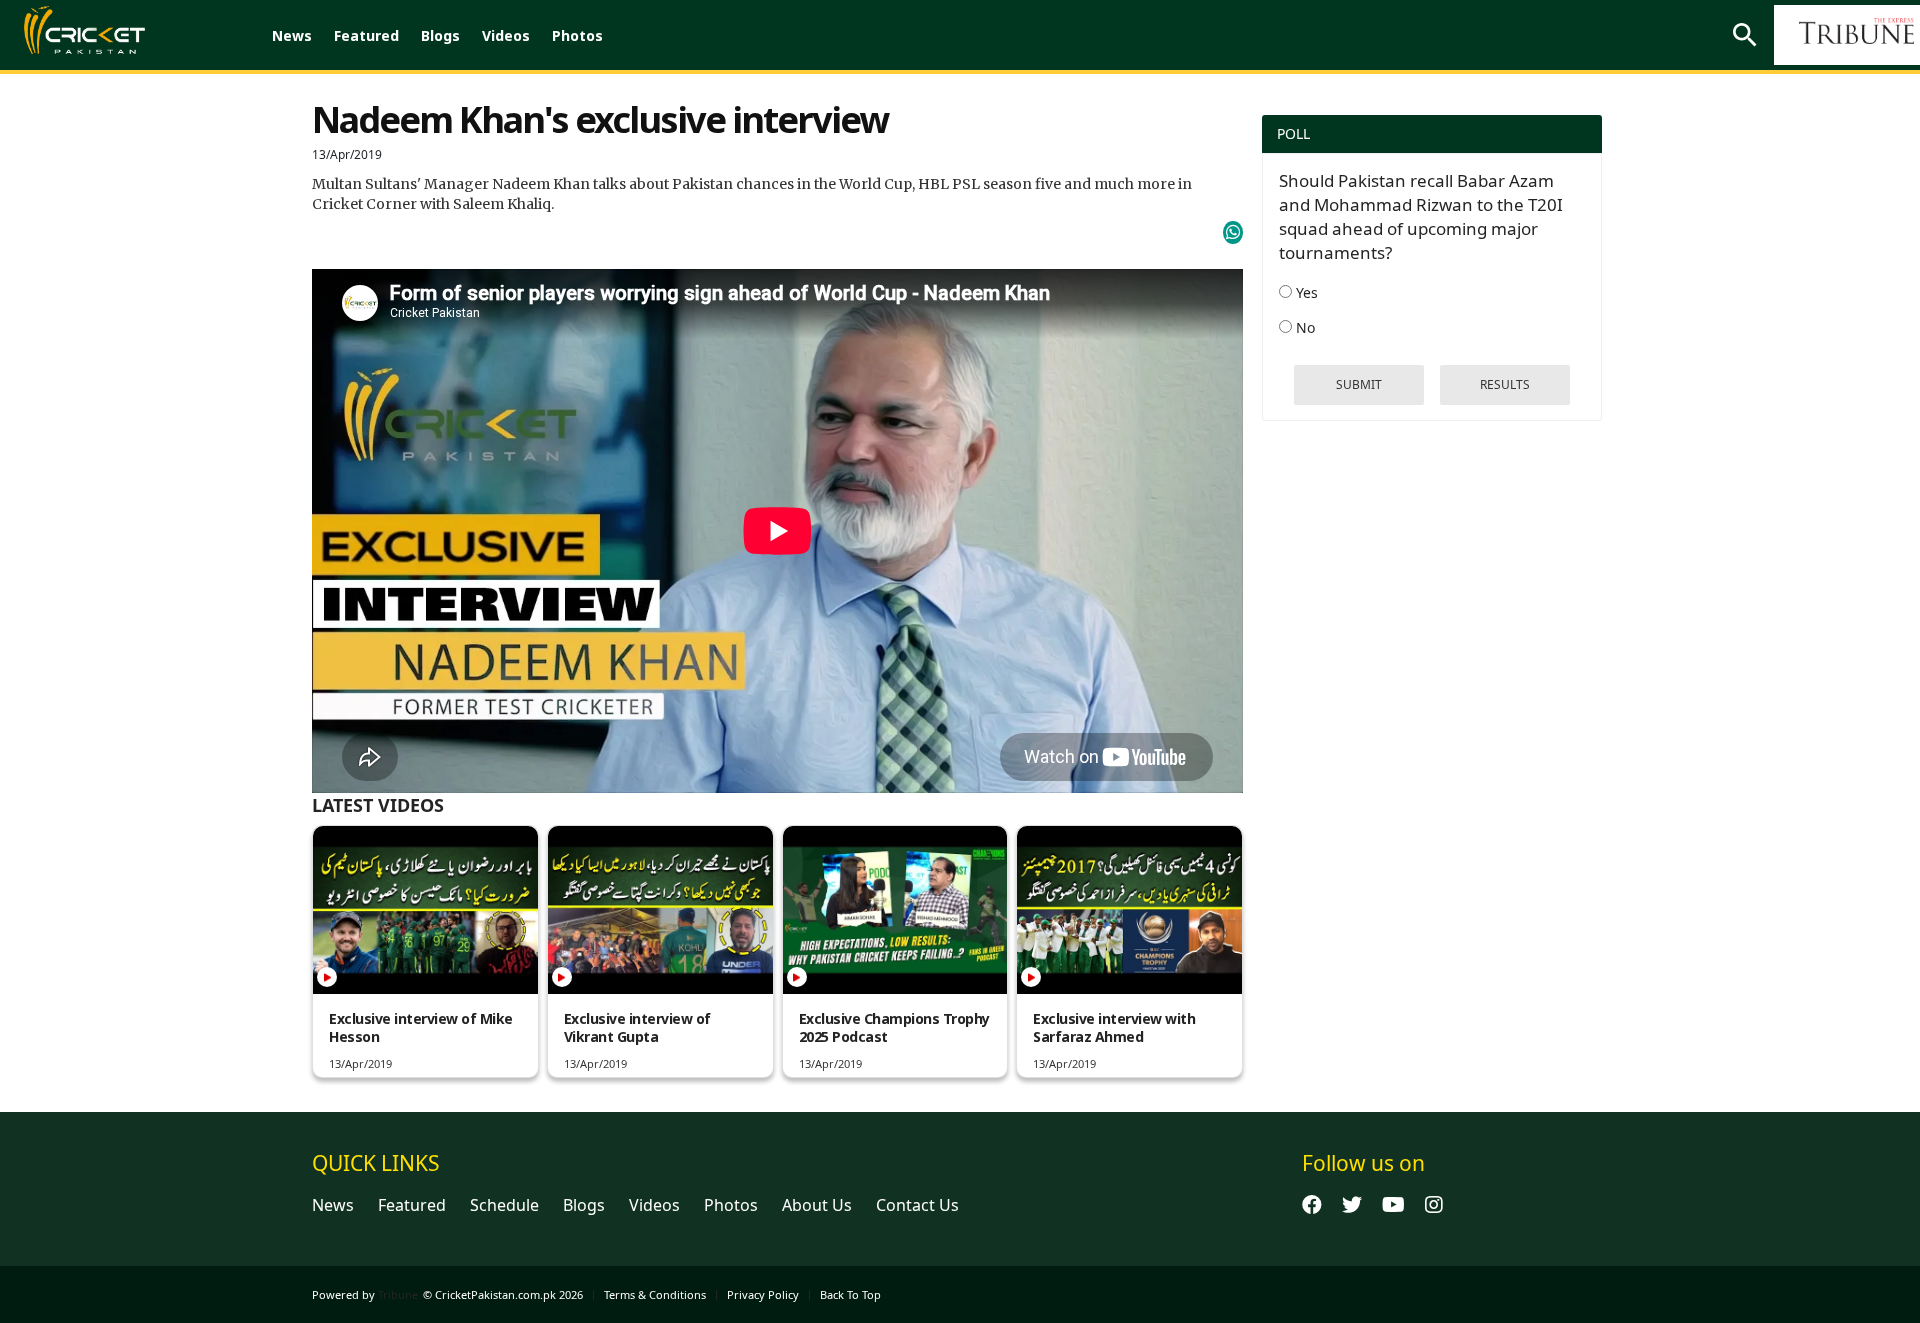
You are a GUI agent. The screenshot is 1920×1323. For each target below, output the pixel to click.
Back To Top (850, 1294)
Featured (366, 35)
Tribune (398, 1294)
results (1505, 384)
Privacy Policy (763, 1294)
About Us (817, 1205)
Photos (577, 35)
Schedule (504, 1205)
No (1303, 327)
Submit (1359, 384)
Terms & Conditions (655, 1294)
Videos (506, 35)
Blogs (440, 35)
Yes (1305, 292)
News (292, 35)
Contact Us (917, 1205)
